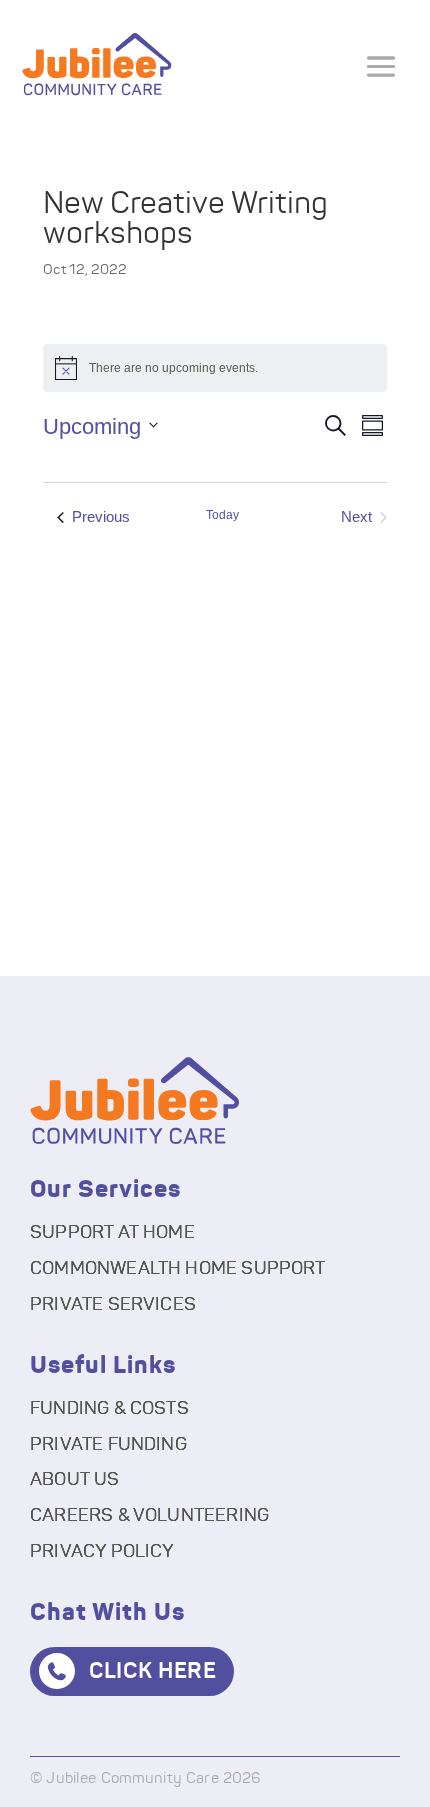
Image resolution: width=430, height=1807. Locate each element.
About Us (74, 1480)
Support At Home (112, 1233)
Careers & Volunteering (149, 1516)
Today (222, 515)
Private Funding (108, 1445)
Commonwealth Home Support (178, 1269)
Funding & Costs (109, 1409)
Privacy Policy (102, 1552)
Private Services (113, 1305)
